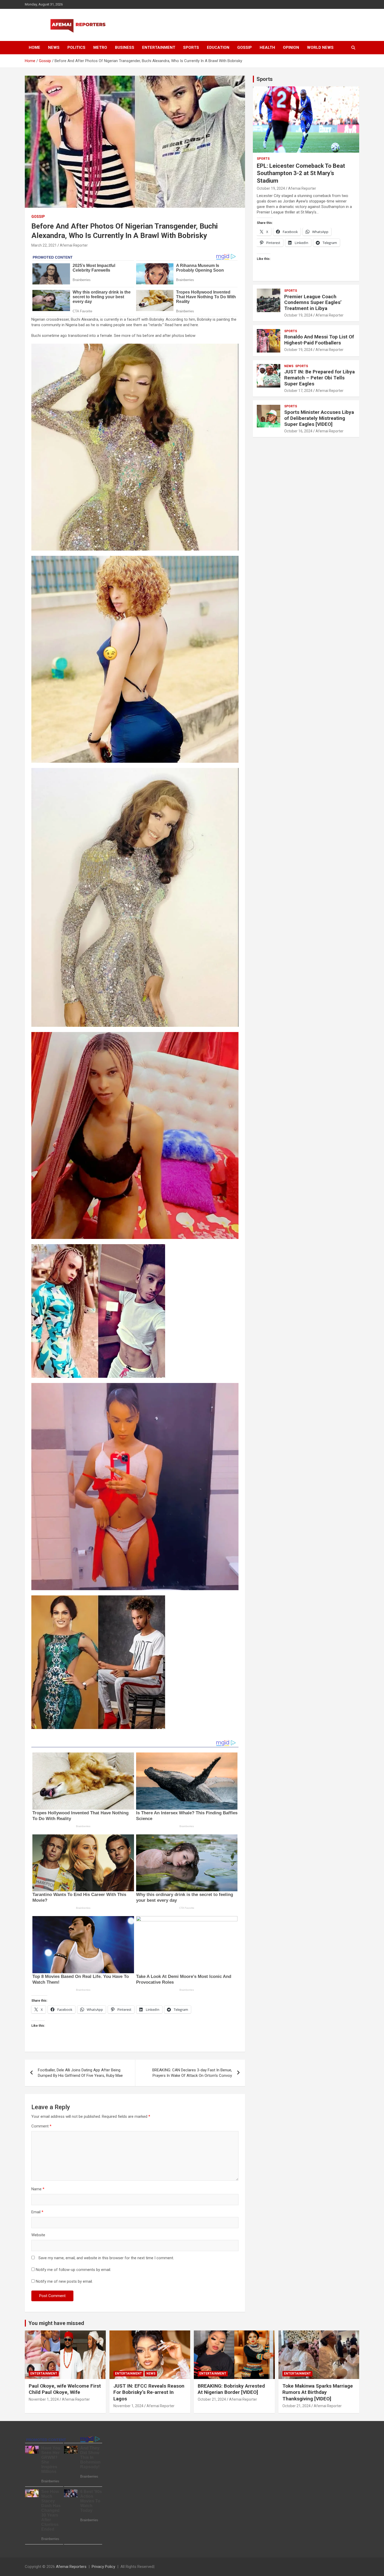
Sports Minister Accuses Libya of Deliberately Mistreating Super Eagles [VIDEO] (319, 418)
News (54, 47)
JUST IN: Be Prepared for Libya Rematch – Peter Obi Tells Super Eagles (319, 378)
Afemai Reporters (71, 2567)
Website (38, 2235)
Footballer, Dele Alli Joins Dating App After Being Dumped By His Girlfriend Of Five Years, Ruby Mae (80, 2073)
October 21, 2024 (212, 2399)
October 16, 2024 (298, 431)
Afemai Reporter (74, 245)
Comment (41, 2126)
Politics (76, 47)
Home (34, 47)
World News (320, 47)
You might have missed (56, 2323)
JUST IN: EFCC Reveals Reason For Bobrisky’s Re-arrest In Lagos (149, 2392)
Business (125, 47)
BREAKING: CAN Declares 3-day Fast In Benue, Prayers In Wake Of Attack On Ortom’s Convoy (192, 2073)
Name (38, 2189)
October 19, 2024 (271, 188)
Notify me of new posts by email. (64, 2281)
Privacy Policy (103, 2567)
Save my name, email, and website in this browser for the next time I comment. (106, 2258)
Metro (100, 47)
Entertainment (159, 47)
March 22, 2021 (44, 245)
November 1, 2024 (44, 2399)
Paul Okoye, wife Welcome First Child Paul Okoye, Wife (65, 2389)
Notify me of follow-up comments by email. (73, 2270)
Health (267, 47)
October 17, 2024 (298, 391)
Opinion (291, 47)
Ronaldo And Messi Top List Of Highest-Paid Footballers (319, 340)
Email (37, 2212)
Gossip (245, 47)
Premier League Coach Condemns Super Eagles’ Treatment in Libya (313, 303)
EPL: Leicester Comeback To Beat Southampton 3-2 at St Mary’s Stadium (301, 173)
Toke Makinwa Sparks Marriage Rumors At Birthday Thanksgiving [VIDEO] (318, 2392)
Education (218, 47)
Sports (191, 47)
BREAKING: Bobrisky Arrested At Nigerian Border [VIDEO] (231, 2389)
